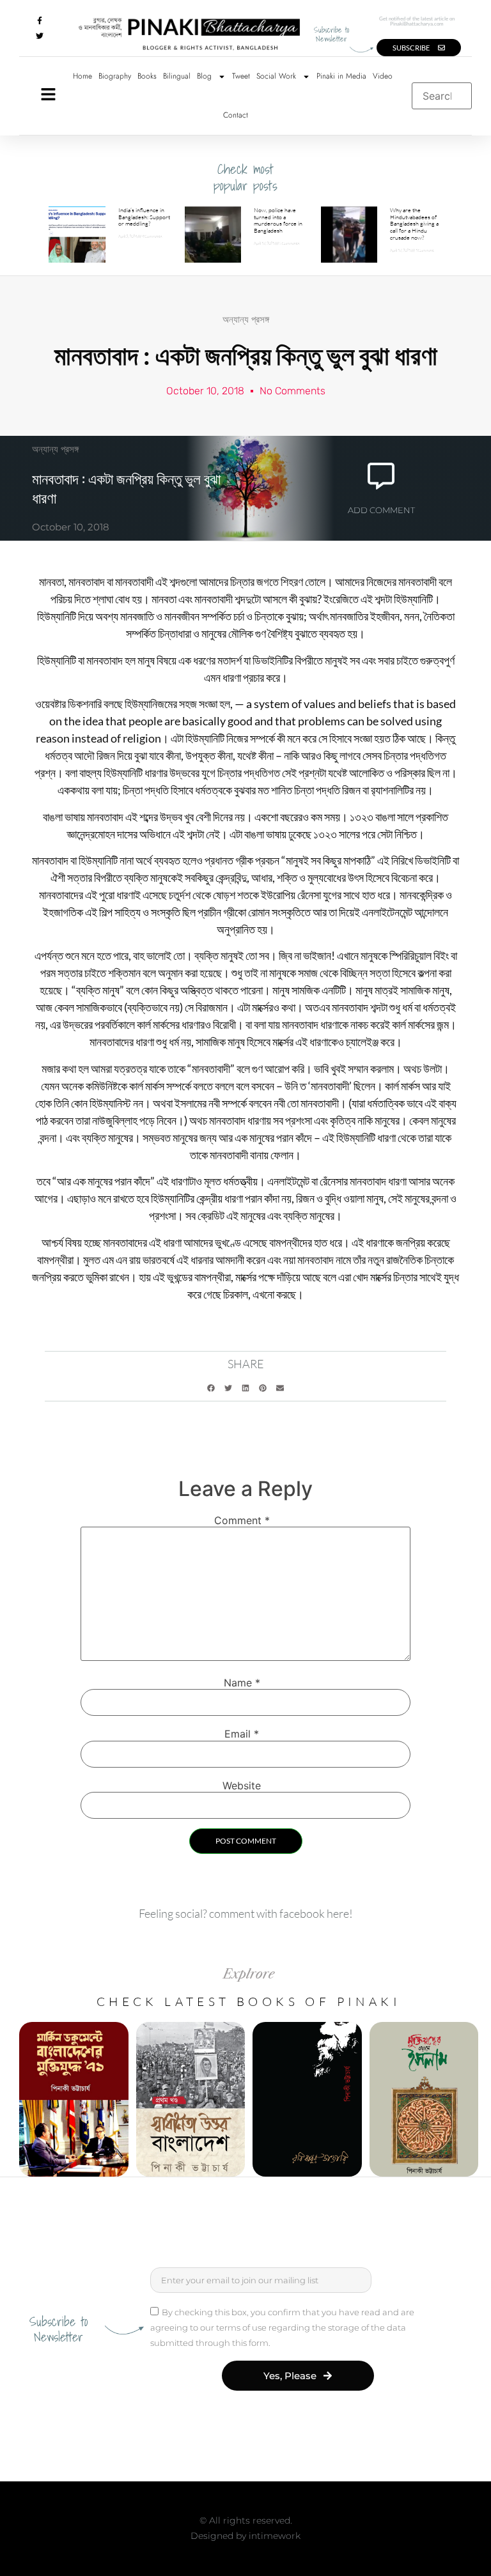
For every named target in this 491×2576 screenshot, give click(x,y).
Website (242, 1785)
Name (242, 1683)
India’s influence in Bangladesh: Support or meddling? (144, 217)
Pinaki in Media (341, 76)
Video (383, 76)
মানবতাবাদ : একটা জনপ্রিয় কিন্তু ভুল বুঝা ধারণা (126, 488)
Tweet (241, 76)
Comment (242, 1520)
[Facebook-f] (40, 20)
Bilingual (177, 76)
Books (147, 76)
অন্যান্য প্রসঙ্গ (246, 319)
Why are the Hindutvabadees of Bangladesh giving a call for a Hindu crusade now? (414, 223)
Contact (236, 115)
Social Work (276, 76)
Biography (115, 76)
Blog (204, 76)
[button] (211, 1388)
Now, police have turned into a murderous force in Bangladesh (278, 220)
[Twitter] (40, 36)
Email (242, 1734)
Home (82, 76)
